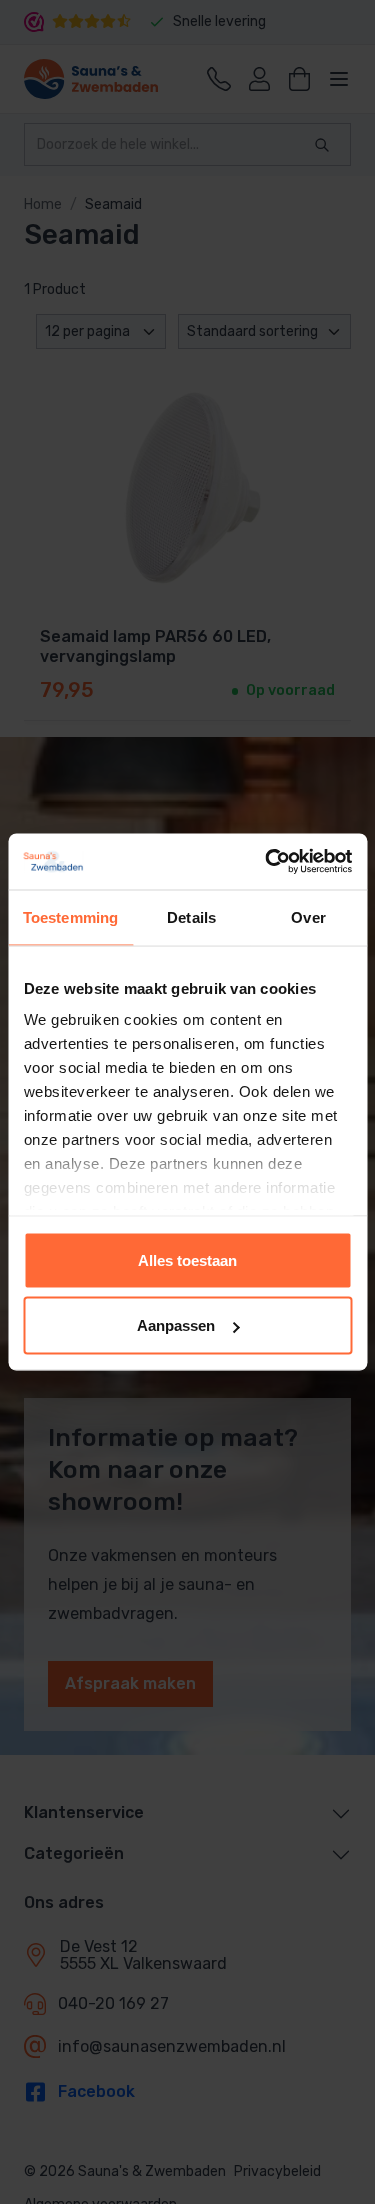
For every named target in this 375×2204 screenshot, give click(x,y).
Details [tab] (191, 916)
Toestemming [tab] (70, 916)
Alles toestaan (187, 1259)
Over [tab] (308, 916)
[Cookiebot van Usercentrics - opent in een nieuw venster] (267, 862)
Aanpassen (176, 1325)
